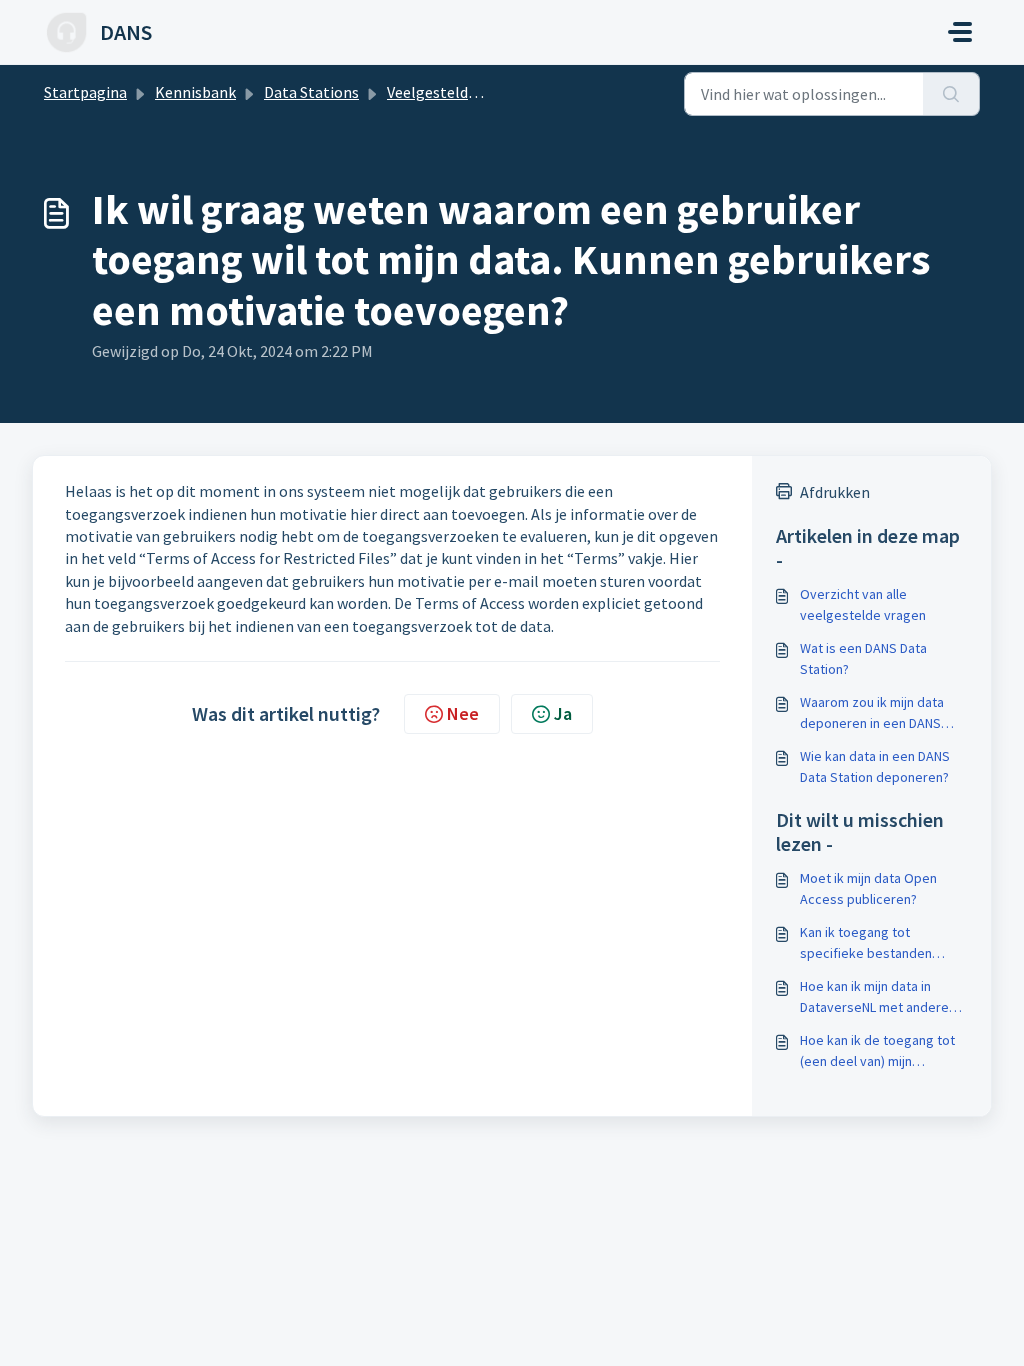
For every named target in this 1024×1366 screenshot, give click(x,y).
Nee (463, 713)
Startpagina (85, 92)
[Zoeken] (951, 94)
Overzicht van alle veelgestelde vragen (863, 604)
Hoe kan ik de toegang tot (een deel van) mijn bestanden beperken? (877, 1051)
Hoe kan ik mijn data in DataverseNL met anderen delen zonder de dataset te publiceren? (882, 997)
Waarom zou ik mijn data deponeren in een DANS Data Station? (872, 713)
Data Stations (311, 92)
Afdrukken (835, 492)
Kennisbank (195, 92)
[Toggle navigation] (960, 32)
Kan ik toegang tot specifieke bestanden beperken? (866, 943)
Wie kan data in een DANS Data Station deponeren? (875, 766)
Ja (563, 713)
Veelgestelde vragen (456, 92)
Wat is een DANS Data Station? (863, 658)
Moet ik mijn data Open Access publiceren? (868, 888)
